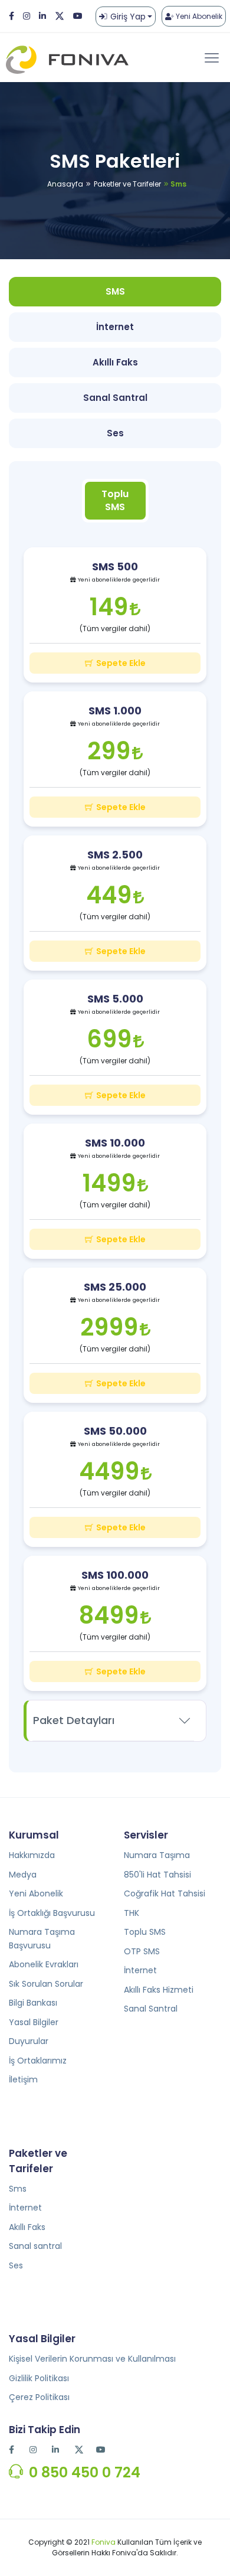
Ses (16, 2265)
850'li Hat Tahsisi (157, 1875)
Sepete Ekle (121, 663)
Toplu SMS (145, 1932)
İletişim (23, 2079)
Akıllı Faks (27, 2227)
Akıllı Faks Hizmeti (159, 1990)
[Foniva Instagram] (27, 16)
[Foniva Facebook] (11, 16)
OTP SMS (142, 1951)
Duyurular (29, 2041)
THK (132, 1913)
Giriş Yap (128, 17)
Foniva (103, 2542)
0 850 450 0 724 (85, 2472)
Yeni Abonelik (198, 16)
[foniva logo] (72, 58)
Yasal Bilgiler (34, 2022)
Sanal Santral (151, 2009)
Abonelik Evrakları (44, 1964)
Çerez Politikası (39, 2397)
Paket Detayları (74, 1720)
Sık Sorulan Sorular (46, 1984)
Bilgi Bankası (33, 2003)
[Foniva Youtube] (102, 2450)
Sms (18, 2189)
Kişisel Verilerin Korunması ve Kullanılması (92, 2359)
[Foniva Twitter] (60, 16)
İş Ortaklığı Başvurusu (52, 1913)
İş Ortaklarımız (38, 2061)
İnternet (140, 1970)
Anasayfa (65, 184)
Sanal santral (35, 2246)
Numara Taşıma (157, 1855)
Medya (23, 1875)
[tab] (115, 501)
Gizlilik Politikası (39, 2378)
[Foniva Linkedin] (42, 16)
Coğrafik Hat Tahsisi (165, 1893)
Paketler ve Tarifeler (127, 184)
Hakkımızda (32, 1855)
